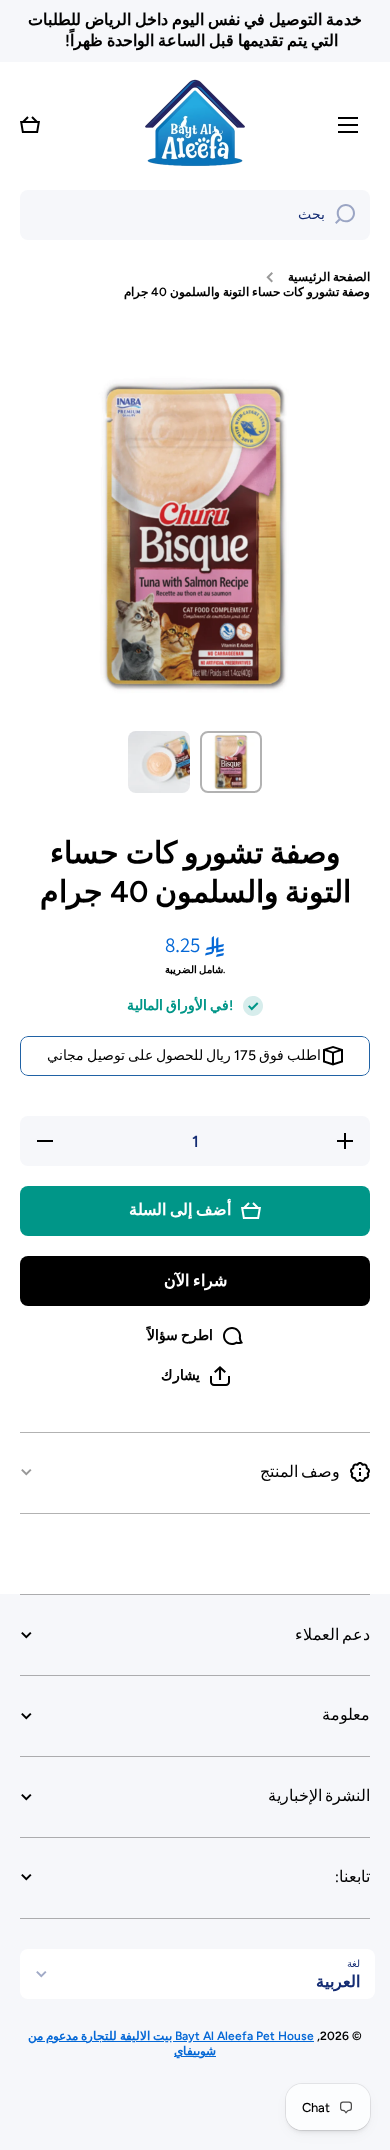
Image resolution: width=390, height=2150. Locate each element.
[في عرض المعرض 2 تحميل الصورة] (159, 762)
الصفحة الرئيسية (329, 277)
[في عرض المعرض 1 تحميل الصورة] (231, 762)
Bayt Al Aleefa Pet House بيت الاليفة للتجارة (196, 2036)
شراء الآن (195, 1280)
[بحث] (345, 215)
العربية (338, 1981)
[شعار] (195, 125)
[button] (30, 125)
